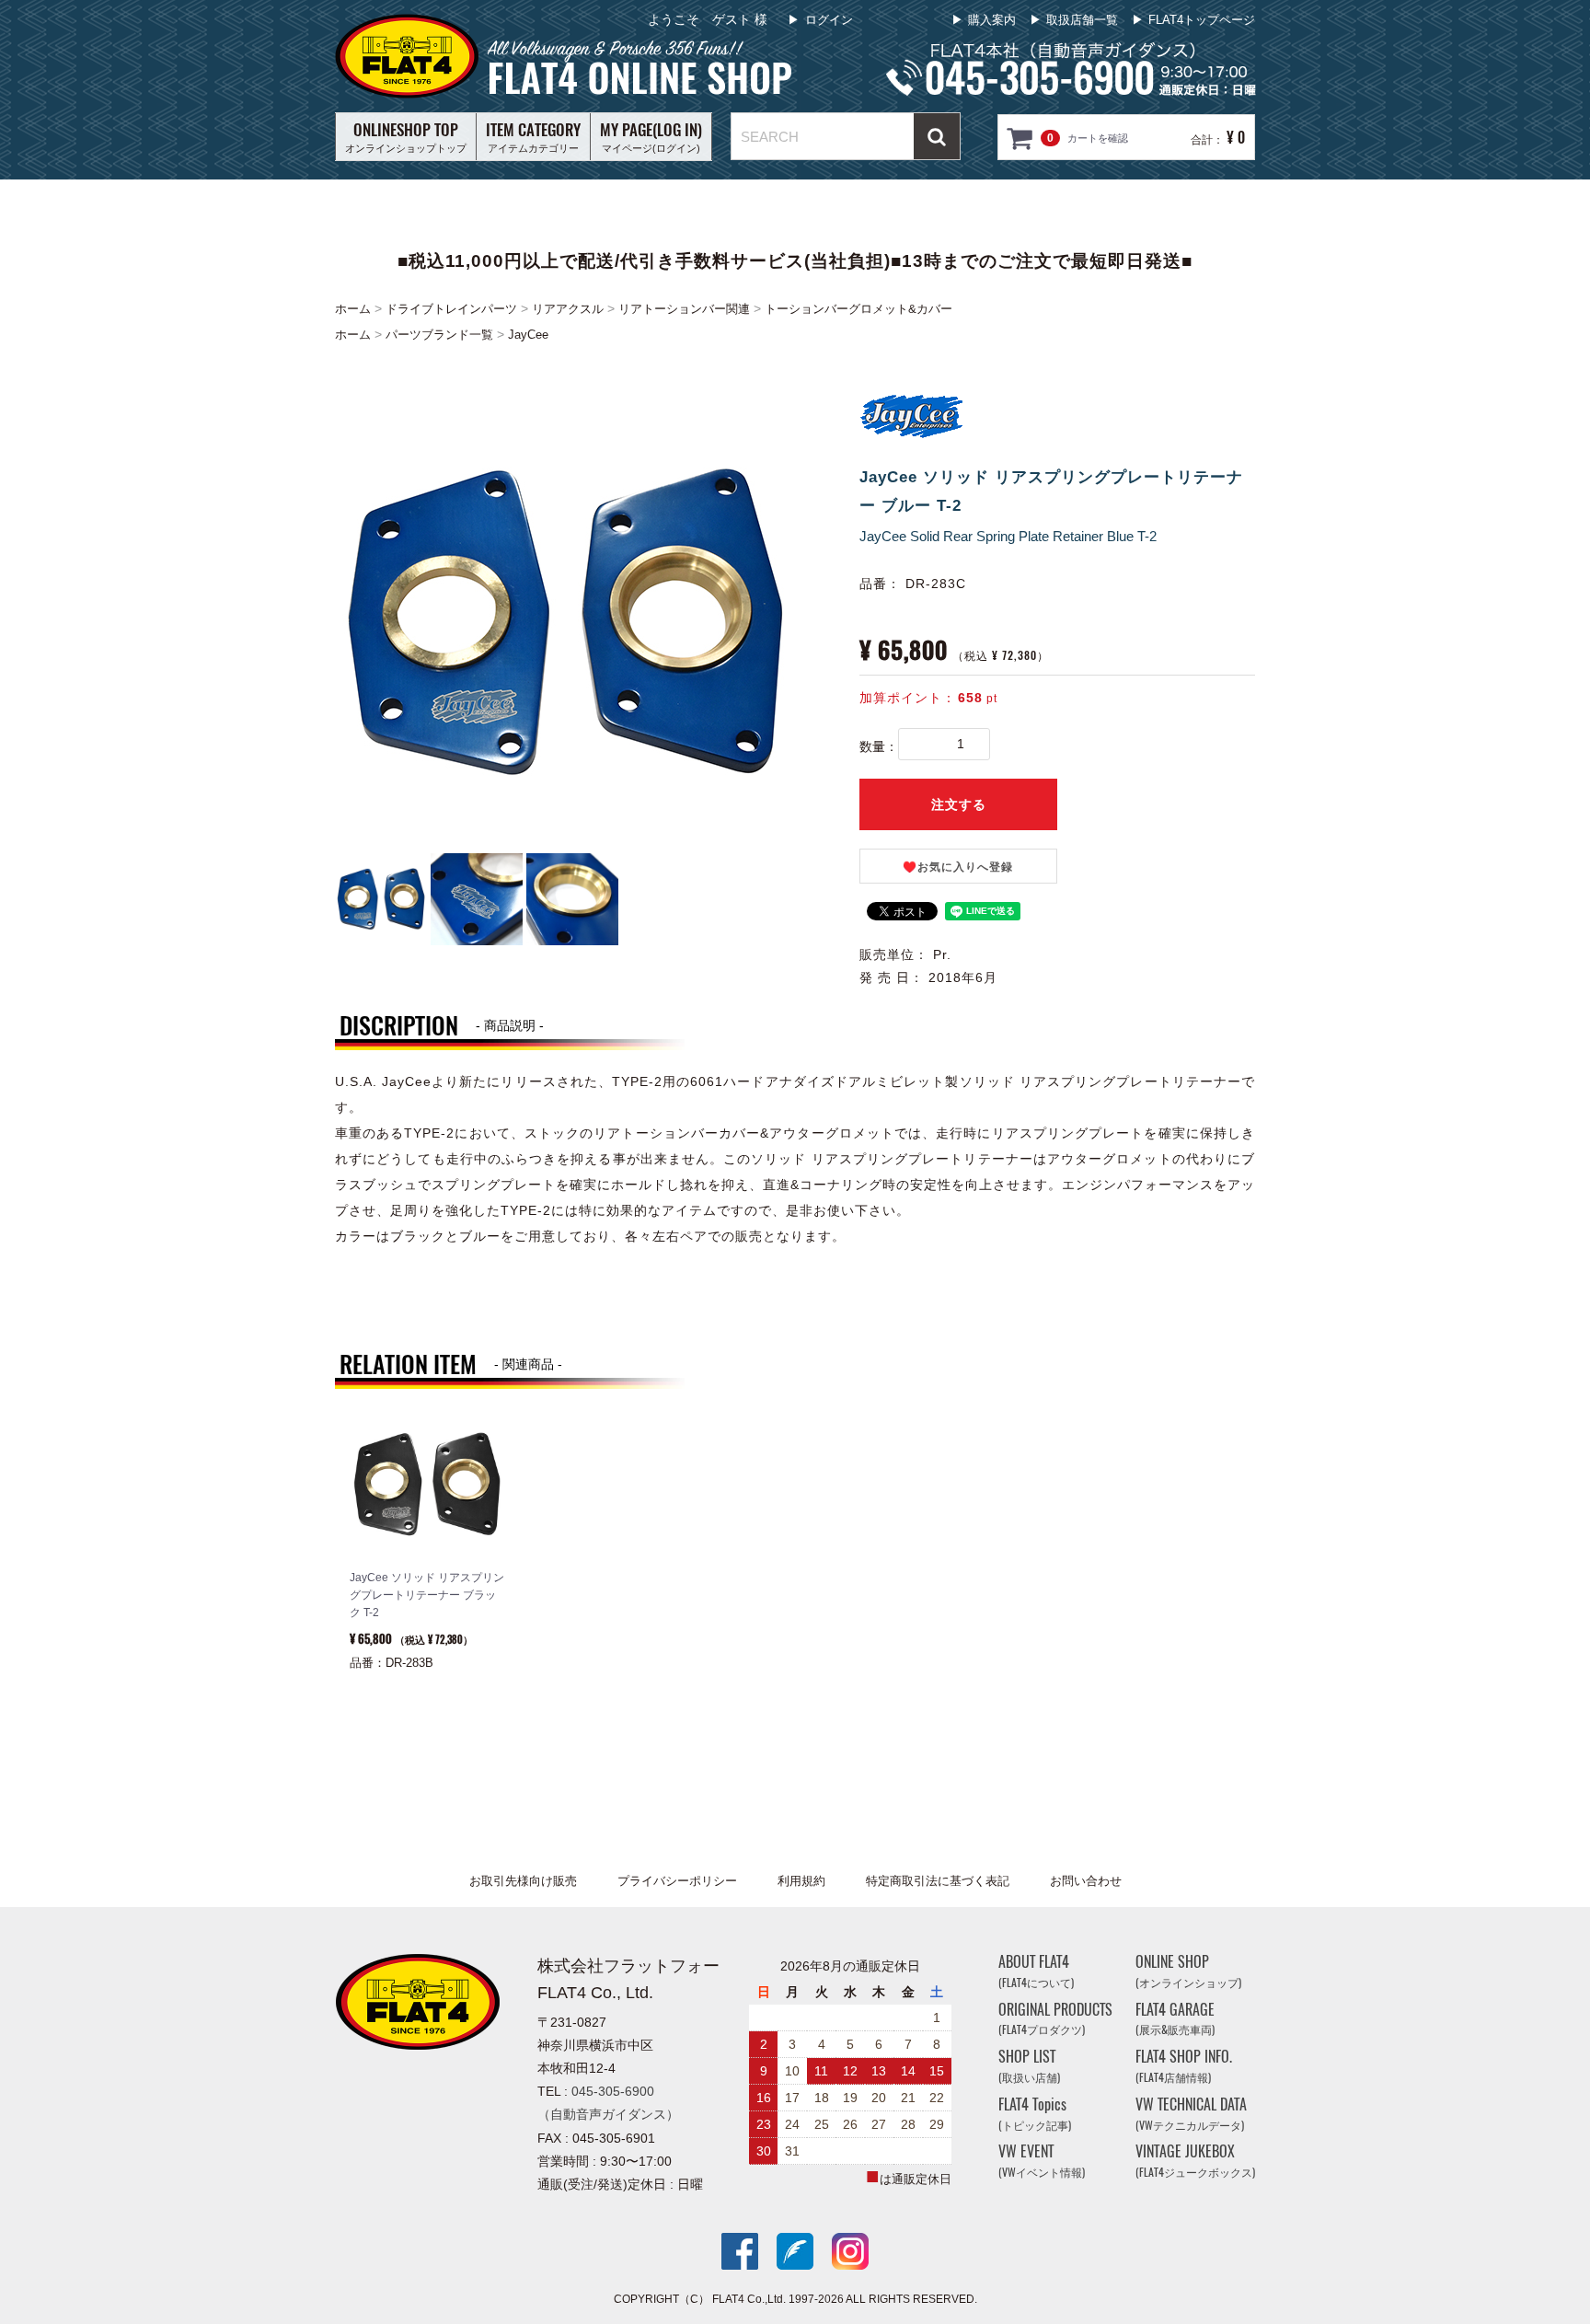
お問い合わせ (1086, 1881)
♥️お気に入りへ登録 (958, 867)
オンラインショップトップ (406, 136)
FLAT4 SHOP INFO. (1184, 2066)
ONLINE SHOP (1188, 1971)
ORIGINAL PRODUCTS (1055, 2019)
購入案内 (992, 20)
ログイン (829, 20)
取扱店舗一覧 (1082, 20)
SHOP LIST (1029, 2066)
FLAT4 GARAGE (1175, 2019)
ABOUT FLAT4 (1036, 1971)
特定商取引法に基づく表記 (938, 1881)
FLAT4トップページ (1202, 20)
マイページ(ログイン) (651, 136)
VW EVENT (1042, 2162)
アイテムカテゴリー (533, 136)
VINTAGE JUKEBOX (1195, 2162)
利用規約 (801, 1881)
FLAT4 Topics (1035, 2114)
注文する (959, 804)
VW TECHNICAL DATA (1191, 2114)
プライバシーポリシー (677, 1881)
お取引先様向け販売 (523, 1881)
